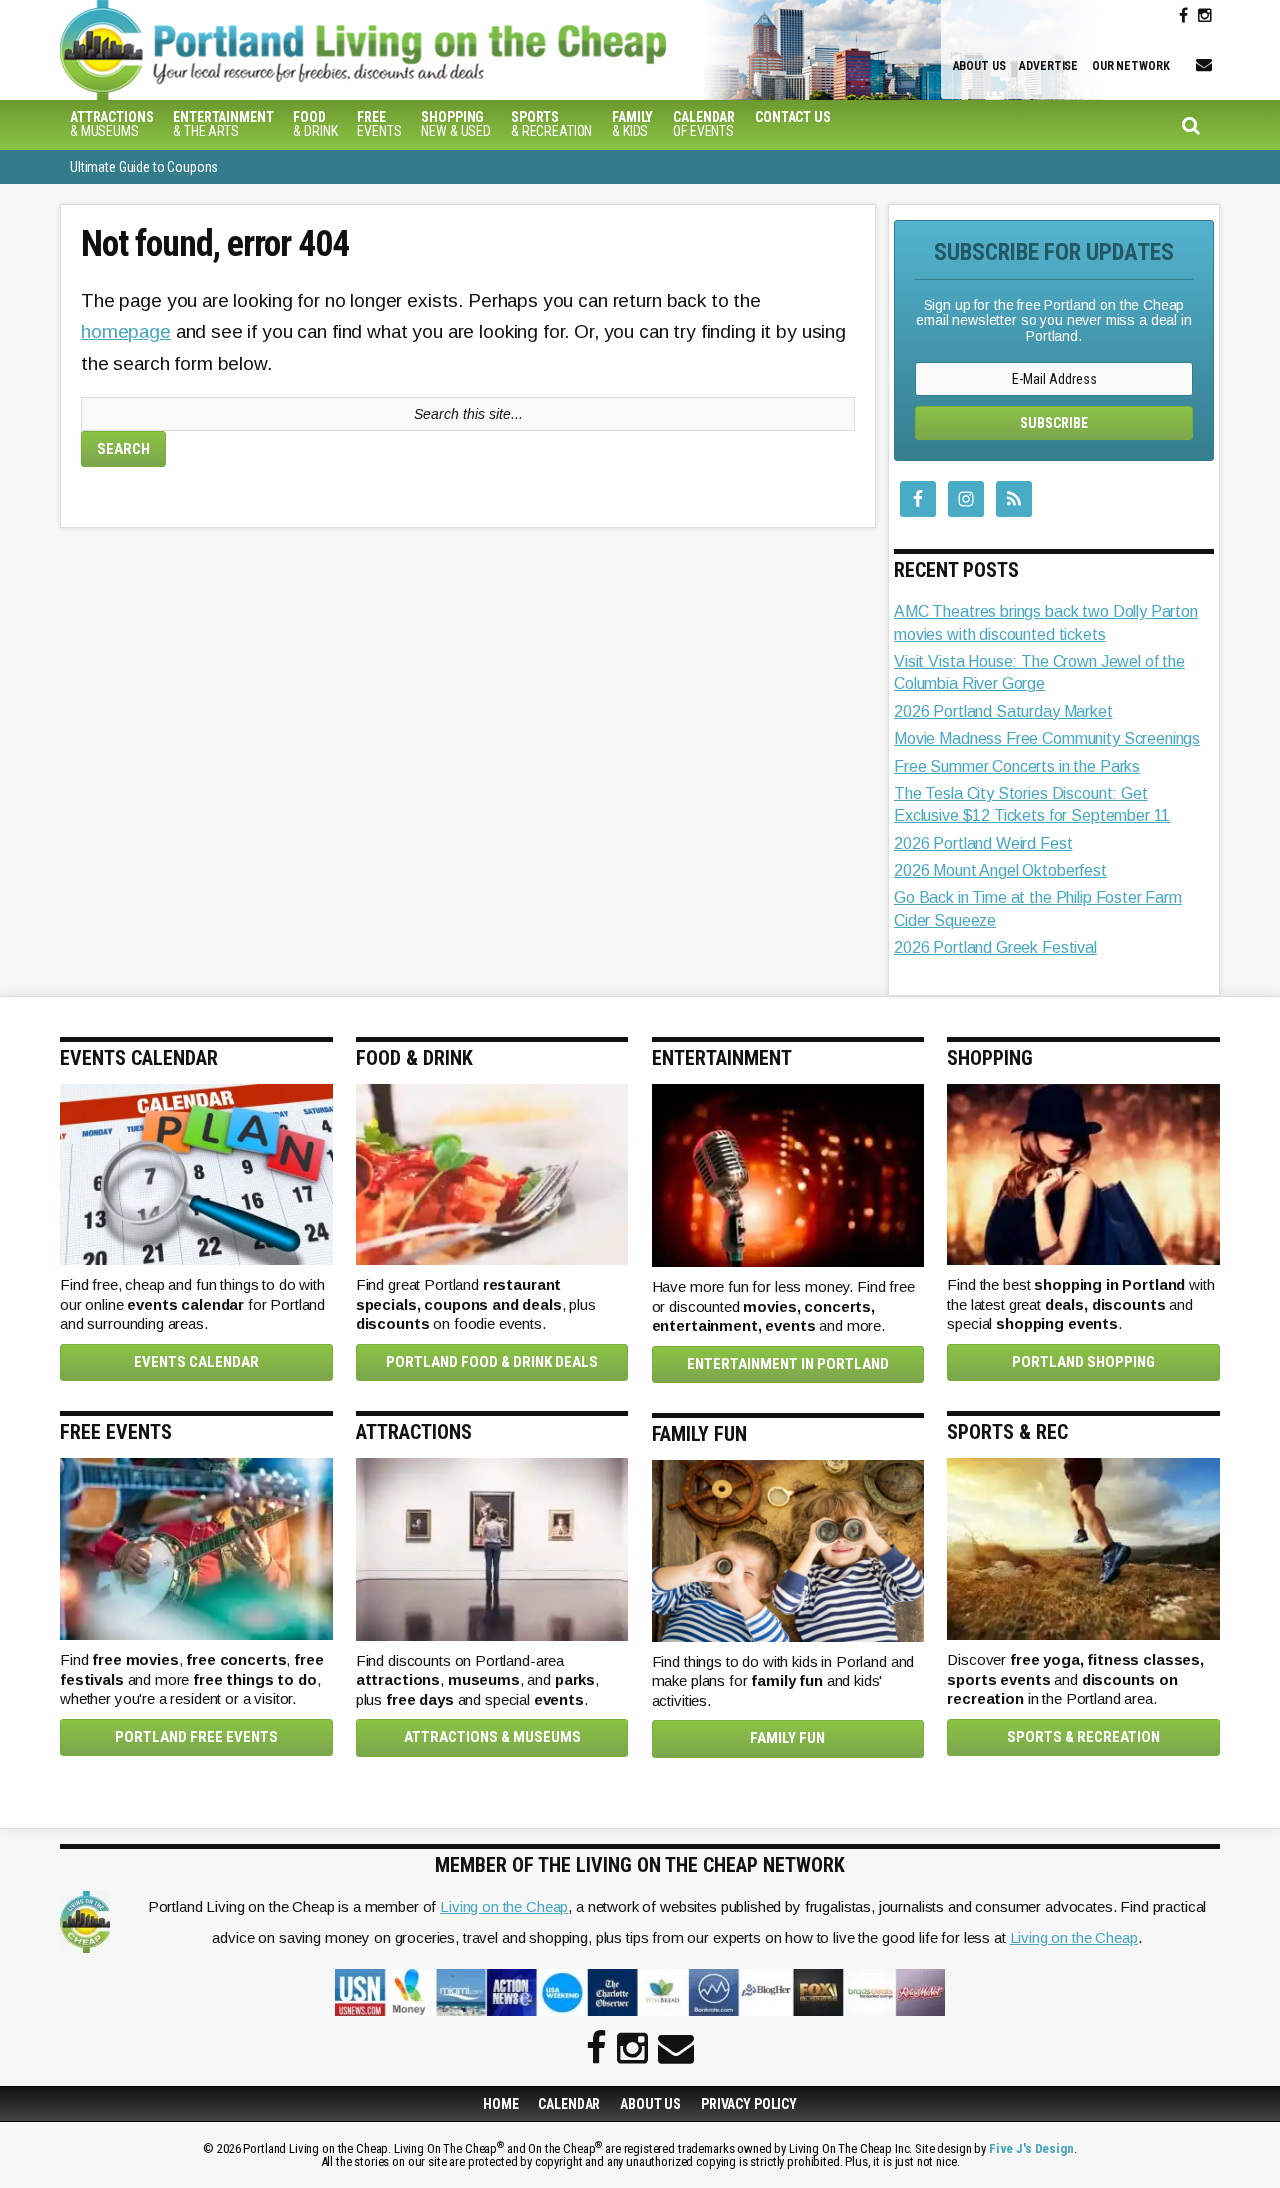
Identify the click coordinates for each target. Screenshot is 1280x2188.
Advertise (1048, 66)
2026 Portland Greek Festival (995, 947)
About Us (979, 66)
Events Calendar (196, 1362)
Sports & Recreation (1083, 1737)
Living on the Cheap (504, 1906)
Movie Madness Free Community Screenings (1047, 738)
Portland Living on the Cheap (395, 50)
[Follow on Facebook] (1183, 16)
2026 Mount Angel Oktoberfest (1000, 870)
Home (500, 2104)
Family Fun (787, 1738)
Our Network (1130, 66)
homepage (126, 331)
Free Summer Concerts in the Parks (1017, 766)
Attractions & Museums (492, 1737)
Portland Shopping (1083, 1362)
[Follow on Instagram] (1205, 16)
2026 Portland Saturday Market (1003, 711)
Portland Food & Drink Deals (492, 1362)
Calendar (569, 2104)
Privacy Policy (749, 2104)
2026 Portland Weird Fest (983, 843)
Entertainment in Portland (788, 1364)
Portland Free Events (196, 1737)
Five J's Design (1031, 2148)
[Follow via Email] (1204, 65)
